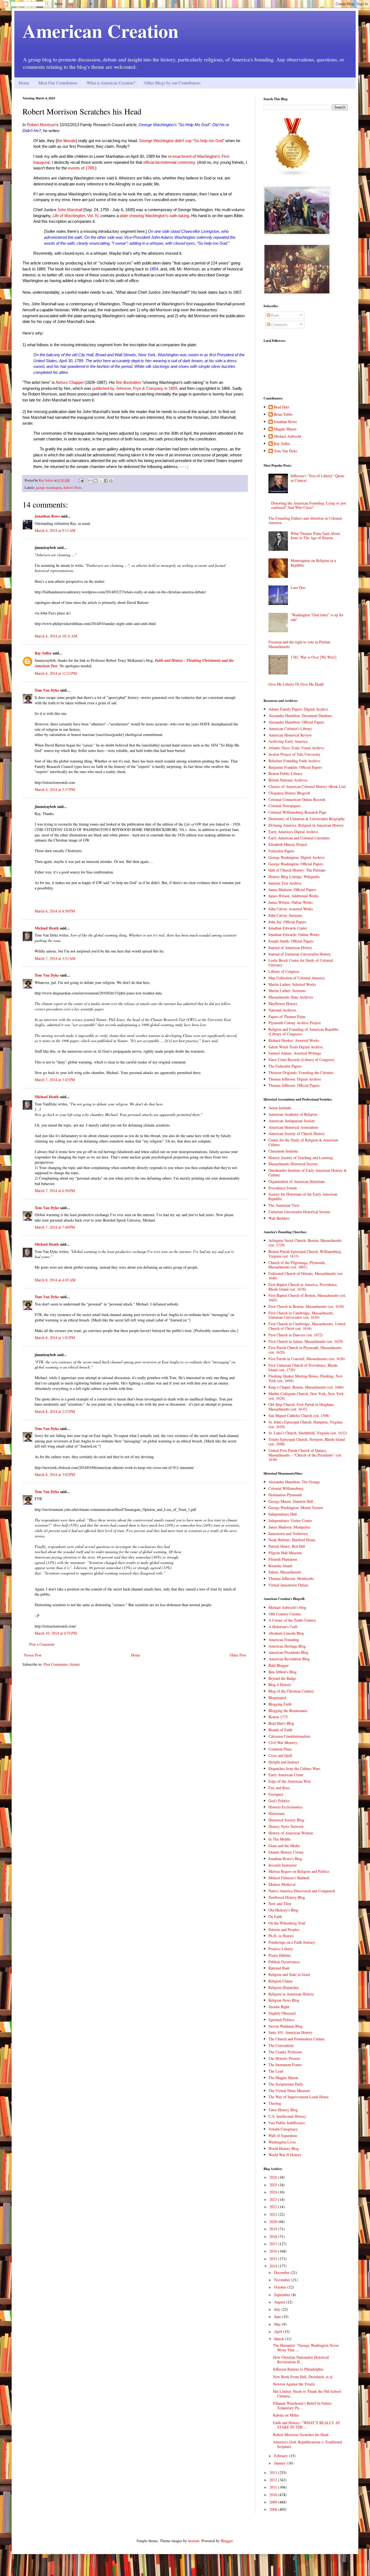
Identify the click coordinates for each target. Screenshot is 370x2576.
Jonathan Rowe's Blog (285, 1859)
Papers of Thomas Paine (287, 1017)
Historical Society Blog (286, 1820)
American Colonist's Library (290, 729)
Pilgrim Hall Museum (285, 1553)
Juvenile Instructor (283, 1865)
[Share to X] (101, 481)
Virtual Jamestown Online (288, 1585)
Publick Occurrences (284, 1962)
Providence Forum (283, 1188)
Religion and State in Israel (289, 1974)
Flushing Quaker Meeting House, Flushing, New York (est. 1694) (306, 1378)
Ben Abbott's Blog (283, 1672)
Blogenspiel (277, 1698)
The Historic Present (284, 2058)
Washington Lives (282, 2142)
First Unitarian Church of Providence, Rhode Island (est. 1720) (303, 1367)
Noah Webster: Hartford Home (292, 1540)
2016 (274, 2251)
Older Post (238, 1655)
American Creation (100, 31)
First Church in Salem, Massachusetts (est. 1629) (306, 1341)
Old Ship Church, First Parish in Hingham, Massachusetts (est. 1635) (301, 1407)
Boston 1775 (278, 1717)
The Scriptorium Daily (286, 2084)
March (280, 2339)
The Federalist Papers (285, 1066)
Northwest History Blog (287, 1897)
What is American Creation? (111, 83)
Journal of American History (290, 947)
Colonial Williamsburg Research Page (297, 812)
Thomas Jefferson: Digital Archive (295, 1079)
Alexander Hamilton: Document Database (300, 716)
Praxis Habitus (280, 1955)
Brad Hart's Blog (281, 1723)
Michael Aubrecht (288, 436)
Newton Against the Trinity (294, 2384)
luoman (194, 2541)
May (278, 2324)
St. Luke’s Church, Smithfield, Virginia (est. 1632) (308, 1433)
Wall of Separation (283, 2135)
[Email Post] (81, 480)
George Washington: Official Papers (296, 864)
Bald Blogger (279, 1665)
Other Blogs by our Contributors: (173, 83)
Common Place (280, 1749)
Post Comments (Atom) (62, 1664)
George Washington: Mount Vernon (296, 1508)
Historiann (276, 1813)
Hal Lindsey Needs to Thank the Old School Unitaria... (307, 2394)
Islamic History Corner (286, 1852)
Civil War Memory (283, 1742)
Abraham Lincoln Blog (286, 1633)
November (283, 2280)
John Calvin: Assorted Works (291, 909)
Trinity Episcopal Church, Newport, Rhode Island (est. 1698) (307, 1442)
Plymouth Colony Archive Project (295, 1023)
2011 (274, 2487)
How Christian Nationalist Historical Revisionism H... (301, 2359)
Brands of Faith (280, 1730)
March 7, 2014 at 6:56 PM (55, 1191)
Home (24, 83)
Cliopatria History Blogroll (289, 793)
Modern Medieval (282, 1884)
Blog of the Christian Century (291, 1691)
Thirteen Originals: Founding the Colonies (301, 1073)
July (278, 2309)
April (279, 2331)
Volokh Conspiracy (283, 2129)
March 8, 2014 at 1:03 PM (55, 1338)
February (282, 2456)
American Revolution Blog (289, 1659)
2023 (274, 2199)
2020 (274, 2222)
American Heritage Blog (287, 1646)
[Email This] (90, 481)
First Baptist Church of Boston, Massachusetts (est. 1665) (307, 1298)
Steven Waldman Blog (285, 2026)
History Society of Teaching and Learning (301, 1158)
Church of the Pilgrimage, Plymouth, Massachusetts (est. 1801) (297, 1265)
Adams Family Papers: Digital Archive (298, 709)
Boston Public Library (285, 773)
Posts (275, 315)
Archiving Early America (288, 741)
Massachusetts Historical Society (293, 1164)
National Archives (282, 1010)
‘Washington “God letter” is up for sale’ (317, 617)
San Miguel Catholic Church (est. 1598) (299, 1415)
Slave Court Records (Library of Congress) (301, 1060)
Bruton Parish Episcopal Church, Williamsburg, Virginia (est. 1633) (305, 1254)
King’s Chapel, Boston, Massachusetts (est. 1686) (306, 1387)
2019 (274, 2229)
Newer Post (33, 1655)
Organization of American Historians (297, 1181)
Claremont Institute (283, 1151)
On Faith (275, 1917)
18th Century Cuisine (285, 1614)
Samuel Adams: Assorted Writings (295, 1053)
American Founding (284, 1640)
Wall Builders (279, 1218)
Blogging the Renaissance (288, 1711)
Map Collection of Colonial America (296, 978)
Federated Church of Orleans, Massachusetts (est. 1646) (306, 1276)
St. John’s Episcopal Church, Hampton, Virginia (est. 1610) (305, 1424)
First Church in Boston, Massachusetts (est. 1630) (306, 1306)
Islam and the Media (284, 1846)
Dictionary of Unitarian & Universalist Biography (307, 819)
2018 (274, 2236)
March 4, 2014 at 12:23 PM (56, 673)
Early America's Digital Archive (293, 832)
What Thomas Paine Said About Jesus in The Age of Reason (315, 536)
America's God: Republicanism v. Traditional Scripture (308, 2444)
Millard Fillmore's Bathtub (289, 1878)
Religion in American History (291, 1994)
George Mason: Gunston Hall (291, 1501)
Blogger (227, 2541)
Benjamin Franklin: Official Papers (295, 767)
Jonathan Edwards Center (288, 928)
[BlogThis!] (96, 481)
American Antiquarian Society (292, 1121)
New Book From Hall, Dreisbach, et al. (303, 2377)
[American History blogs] (293, 175)
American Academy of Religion (293, 1114)
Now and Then (280, 1904)
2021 (274, 2214)
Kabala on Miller (286, 2415)
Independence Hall (283, 1514)
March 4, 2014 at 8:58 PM (55, 911)
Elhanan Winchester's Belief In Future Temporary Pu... (302, 2405)
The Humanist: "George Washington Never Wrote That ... (306, 2348)
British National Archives (288, 780)
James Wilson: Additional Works (293, 896)
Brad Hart (281, 407)
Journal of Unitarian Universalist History (300, 954)
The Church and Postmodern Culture (297, 2039)
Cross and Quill (280, 1755)
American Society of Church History (297, 1133)
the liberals (66, 141)
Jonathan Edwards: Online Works (294, 935)
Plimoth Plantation (283, 1559)
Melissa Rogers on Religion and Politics (299, 1871)
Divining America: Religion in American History (306, 825)
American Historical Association (293, 1127)
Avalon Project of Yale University (294, 754)
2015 (274, 2259)
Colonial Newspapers (285, 806)
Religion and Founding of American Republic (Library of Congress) (304, 1032)
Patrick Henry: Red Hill (287, 1546)
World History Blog (284, 2148)
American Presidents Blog (288, 1652)
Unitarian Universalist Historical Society (299, 1212)
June (278, 2317)
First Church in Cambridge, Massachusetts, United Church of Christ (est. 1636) (307, 1326)
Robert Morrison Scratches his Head (301, 2435)
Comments (279, 324)
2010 (274, 2495)
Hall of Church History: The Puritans (297, 870)
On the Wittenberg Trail (287, 1923)
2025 (274, 2185)
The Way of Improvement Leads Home (298, 2097)
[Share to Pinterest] (111, 481)
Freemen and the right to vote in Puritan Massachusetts (299, 644)
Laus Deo (298, 587)
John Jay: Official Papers (287, 922)
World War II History (285, 2155)
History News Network (286, 1826)
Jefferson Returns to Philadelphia (298, 2369)
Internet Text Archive (285, 883)
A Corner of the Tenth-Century (292, 1620)
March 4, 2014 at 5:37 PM (55, 789)
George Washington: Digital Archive (296, 857)
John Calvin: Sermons (285, 915)
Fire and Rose (279, 1788)
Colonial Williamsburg (286, 1488)
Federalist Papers (281, 851)
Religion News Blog (284, 2000)
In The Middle (280, 1839)
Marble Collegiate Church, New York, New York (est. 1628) (306, 1396)
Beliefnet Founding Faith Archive (294, 761)
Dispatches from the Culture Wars (294, 1768)
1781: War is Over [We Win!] (314, 657)
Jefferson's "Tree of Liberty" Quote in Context (317, 478)
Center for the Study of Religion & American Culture (303, 1142)
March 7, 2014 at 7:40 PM (55, 1227)
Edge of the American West (290, 1781)
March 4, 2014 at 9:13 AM (55, 530)
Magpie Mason (285, 429)
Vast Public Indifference (287, 2123)
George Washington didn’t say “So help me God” (182, 141)
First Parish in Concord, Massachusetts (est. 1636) (307, 1359)
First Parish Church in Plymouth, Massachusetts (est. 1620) (305, 1350)
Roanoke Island (280, 1566)
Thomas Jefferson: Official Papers (294, 1085)
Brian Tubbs (283, 415)
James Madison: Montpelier (289, 1527)
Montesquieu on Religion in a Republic (313, 563)
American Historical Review (290, 735)
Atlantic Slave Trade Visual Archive (296, 748)
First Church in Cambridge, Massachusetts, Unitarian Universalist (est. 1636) (301, 1315)
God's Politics (279, 1801)
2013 (274, 2472)
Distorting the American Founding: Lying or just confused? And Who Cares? (309, 505)
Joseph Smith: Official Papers (291, 941)
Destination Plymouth (285, 1495)
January (280, 2463)
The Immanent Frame (285, 2065)
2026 (274, 2177)
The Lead (276, 2071)
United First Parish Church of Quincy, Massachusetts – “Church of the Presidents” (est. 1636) (305, 1455)
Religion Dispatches (284, 1987)
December (282, 2272)
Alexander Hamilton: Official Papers (296, 722)
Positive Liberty (281, 1949)
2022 (274, 2207)
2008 (274, 2509)
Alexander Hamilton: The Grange (294, 1482)
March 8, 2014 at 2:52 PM (55, 1411)
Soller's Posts (73, 488)
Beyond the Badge (282, 1678)
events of (77, 168)
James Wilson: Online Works (291, 902)
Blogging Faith (280, 1704)
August (280, 2302)
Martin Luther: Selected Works (292, 984)
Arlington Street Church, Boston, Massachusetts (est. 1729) (305, 1243)
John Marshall (70, 210)
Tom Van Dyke (47, 690)
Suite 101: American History (291, 2032)
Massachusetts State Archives (291, 997)
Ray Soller (43, 653)
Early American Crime (286, 1775)
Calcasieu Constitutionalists (289, 1736)
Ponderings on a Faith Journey (292, 1942)
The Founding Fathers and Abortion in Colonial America (305, 521)
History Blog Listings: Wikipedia (294, 877)
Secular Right (279, 2007)
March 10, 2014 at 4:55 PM (56, 1633)
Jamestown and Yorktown (288, 1534)
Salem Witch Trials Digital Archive (296, 1047)
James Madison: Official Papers (292, 890)
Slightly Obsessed (282, 2013)
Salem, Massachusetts (285, 1572)
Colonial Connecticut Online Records (297, 799)
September (283, 2295)
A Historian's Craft (283, 1627)
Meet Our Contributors (58, 83)
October (281, 2287)
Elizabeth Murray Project (288, 844)
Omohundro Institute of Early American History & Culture (308, 1173)
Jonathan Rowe (47, 516)
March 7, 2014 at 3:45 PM (55, 1080)
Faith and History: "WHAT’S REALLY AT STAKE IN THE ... (307, 2425)
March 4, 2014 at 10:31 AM (56, 636)
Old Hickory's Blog (283, 1910)
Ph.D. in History (281, 1936)
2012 (274, 2480)
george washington (49, 488)
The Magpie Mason (283, 2078)
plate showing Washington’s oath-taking (154, 216)
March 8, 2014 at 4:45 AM (55, 1280)
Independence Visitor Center (290, 1521)
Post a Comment (42, 1644)
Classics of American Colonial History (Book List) (307, 786)
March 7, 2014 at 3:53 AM (55, 958)
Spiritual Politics (281, 2020)
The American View (284, 1205)
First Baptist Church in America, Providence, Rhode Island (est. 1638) (303, 1287)
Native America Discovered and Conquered (302, 1891)
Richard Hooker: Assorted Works (294, 1040)
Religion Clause (280, 1981)
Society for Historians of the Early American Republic (303, 1196)
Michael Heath (47, 928)
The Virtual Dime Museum (289, 2091)
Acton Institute (280, 1108)
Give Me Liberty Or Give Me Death (296, 684)
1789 (90, 168)
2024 (274, 2192)
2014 (274, 2266)
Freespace (276, 1794)
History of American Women (291, 1833)
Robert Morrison (41, 125)
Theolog (275, 2103)
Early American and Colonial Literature (299, 838)
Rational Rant (279, 1968)
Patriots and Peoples (284, 1929)
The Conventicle (281, 2045)
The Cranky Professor (285, 2052)
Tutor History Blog (283, 2110)
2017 (274, 2244)
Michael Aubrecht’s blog (287, 1607)
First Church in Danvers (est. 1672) (296, 1335)
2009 (274, 2502)
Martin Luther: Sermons (287, 991)
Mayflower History (283, 1004)
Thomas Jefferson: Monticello (291, 1578)
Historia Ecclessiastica (285, 1807)
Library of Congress (284, 971)
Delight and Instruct (284, 1762)
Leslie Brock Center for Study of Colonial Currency (301, 963)
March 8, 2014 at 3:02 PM (55, 1474)
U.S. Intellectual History (287, 2116)
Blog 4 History (280, 1685)
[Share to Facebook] (106, 481)
